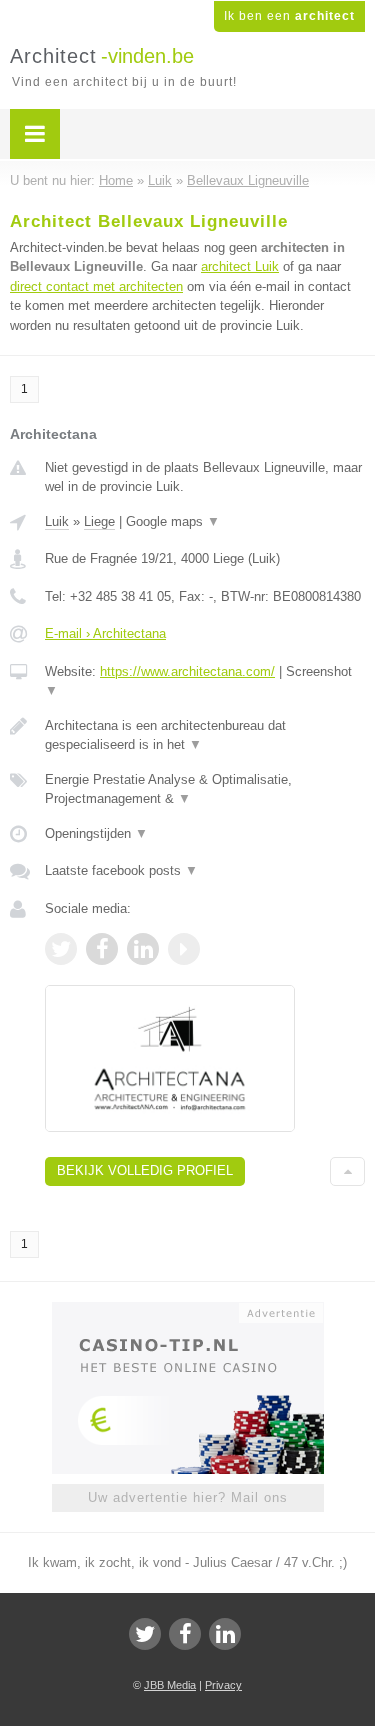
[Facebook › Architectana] (102, 949)
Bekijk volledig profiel (145, 1170)
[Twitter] (145, 1634)
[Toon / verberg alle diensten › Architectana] (205, 789)
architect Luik (240, 266)
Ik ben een (289, 16)
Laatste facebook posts (121, 870)
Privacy (223, 1685)
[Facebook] (185, 1634)
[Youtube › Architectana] (184, 949)
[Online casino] (188, 1311)
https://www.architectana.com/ (187, 671)
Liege (99, 521)
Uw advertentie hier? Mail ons (188, 1497)
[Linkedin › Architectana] (143, 949)
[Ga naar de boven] (347, 1171)
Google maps (173, 521)
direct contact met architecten (96, 286)
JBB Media (170, 1685)
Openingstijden (96, 833)
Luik (57, 521)
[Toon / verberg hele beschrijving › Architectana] (205, 735)
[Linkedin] (225, 1634)
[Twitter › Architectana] (61, 949)
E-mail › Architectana (105, 633)
